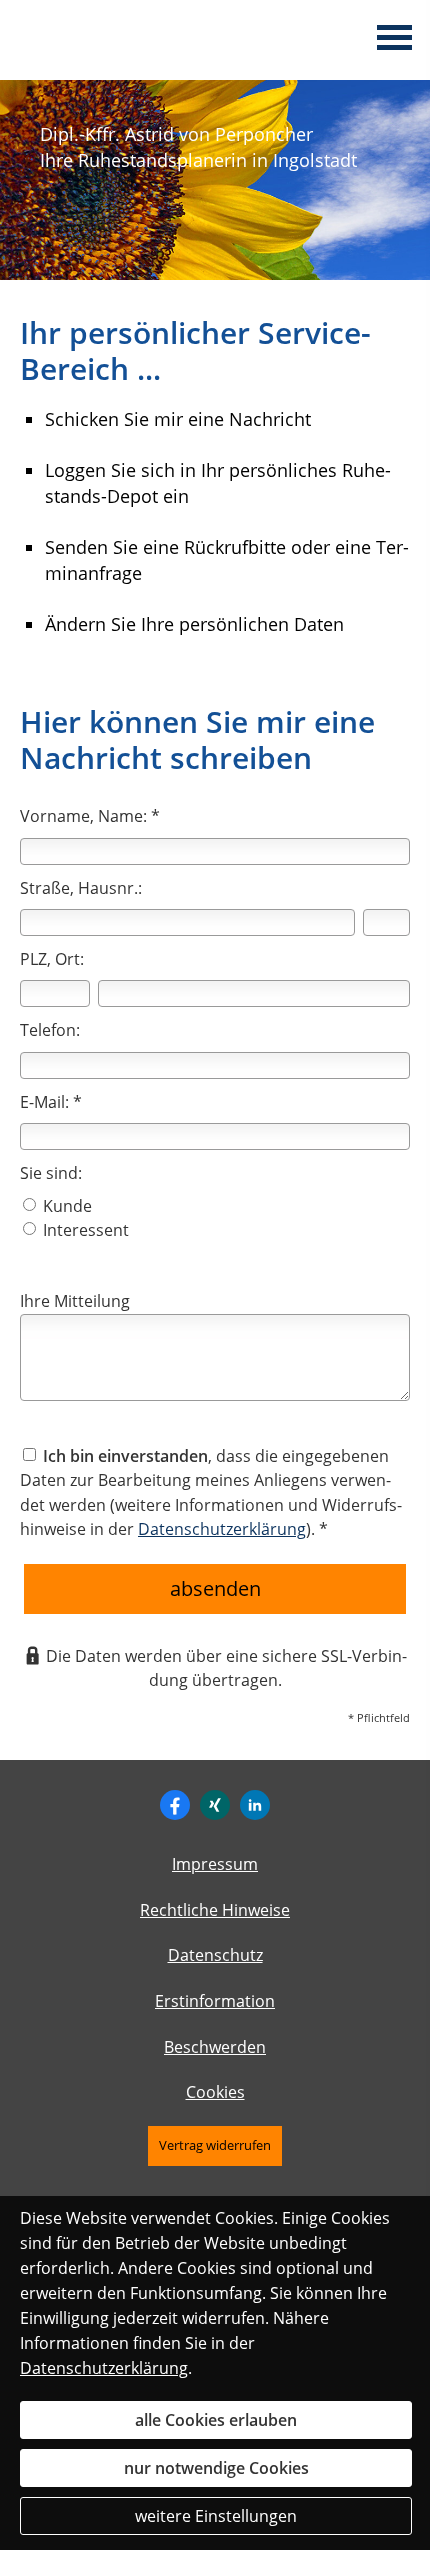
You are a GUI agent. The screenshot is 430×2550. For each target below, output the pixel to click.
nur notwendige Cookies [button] (216, 2468)
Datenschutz (215, 1955)
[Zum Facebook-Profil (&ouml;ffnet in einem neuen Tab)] (175, 1805)
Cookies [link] (215, 2092)
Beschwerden (215, 2047)
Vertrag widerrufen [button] (215, 2145)
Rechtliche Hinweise (215, 1910)
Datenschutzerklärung (104, 2368)
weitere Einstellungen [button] (216, 2516)
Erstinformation (215, 2001)
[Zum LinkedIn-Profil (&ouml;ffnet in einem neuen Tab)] (255, 1805)
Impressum (215, 1864)
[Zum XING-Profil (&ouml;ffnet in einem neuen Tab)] (215, 1805)
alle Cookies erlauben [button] (216, 2420)
